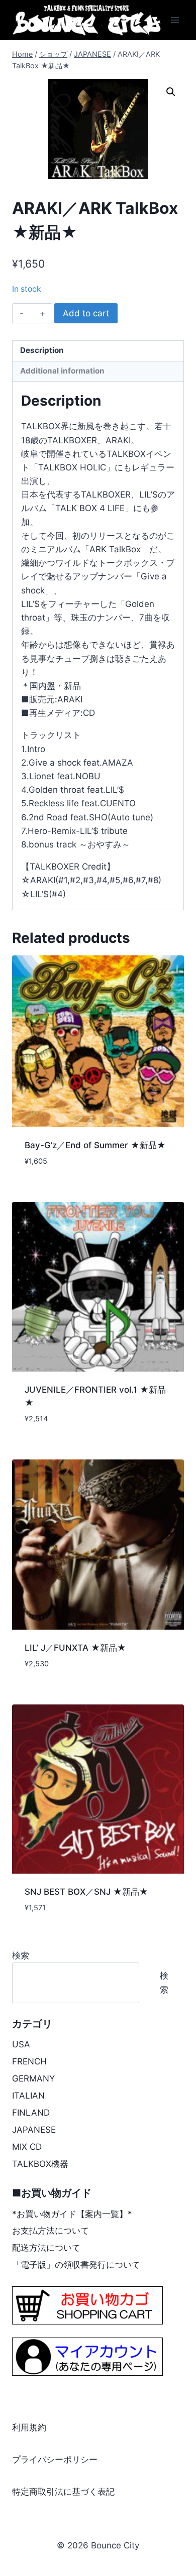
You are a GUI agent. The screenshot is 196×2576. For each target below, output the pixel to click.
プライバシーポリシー (55, 2460)
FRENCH (29, 2061)
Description (42, 350)
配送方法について (46, 2248)
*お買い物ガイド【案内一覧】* (72, 2214)
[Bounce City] (88, 20)
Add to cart (86, 313)
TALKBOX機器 (40, 2164)
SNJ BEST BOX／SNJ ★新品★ (86, 1892)
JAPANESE (34, 2130)
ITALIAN (28, 2096)
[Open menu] (175, 20)
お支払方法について (51, 2231)
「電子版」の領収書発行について (76, 2265)
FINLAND (31, 2113)
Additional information (62, 371)
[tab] (98, 351)
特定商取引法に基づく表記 (63, 2492)
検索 (21, 1955)
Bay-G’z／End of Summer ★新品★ (95, 1145)
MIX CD (27, 2147)
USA (21, 2044)
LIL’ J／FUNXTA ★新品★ (75, 1648)
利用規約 (29, 2427)
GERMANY (33, 2078)
